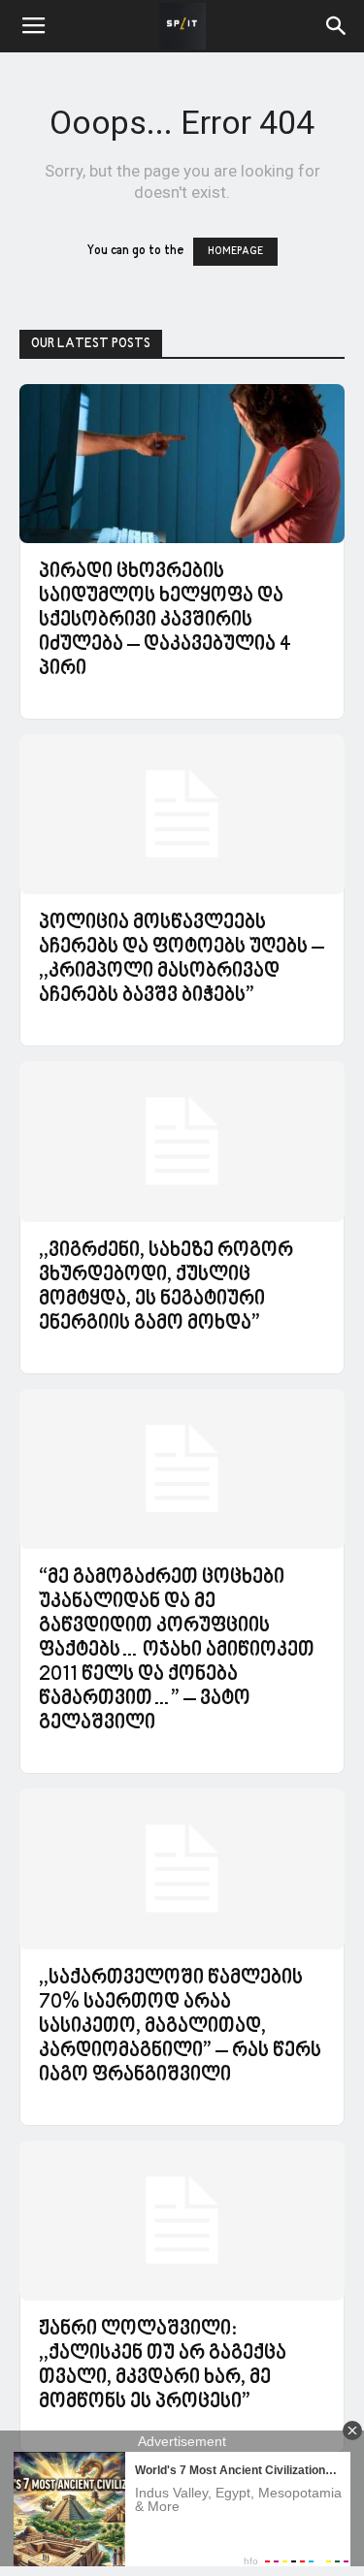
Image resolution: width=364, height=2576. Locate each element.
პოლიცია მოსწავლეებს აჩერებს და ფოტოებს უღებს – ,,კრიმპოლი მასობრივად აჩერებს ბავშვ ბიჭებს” (182, 960)
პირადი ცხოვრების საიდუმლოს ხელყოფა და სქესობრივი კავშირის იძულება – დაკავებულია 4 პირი (165, 621)
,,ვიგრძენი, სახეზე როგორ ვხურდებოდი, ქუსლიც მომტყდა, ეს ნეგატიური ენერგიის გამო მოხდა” (166, 1288)
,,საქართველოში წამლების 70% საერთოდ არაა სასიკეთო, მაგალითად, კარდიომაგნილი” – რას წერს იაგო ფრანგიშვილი (180, 2027)
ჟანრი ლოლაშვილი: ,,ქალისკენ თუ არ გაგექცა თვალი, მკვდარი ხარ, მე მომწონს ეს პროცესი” (163, 2366)
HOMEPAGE (235, 252)
